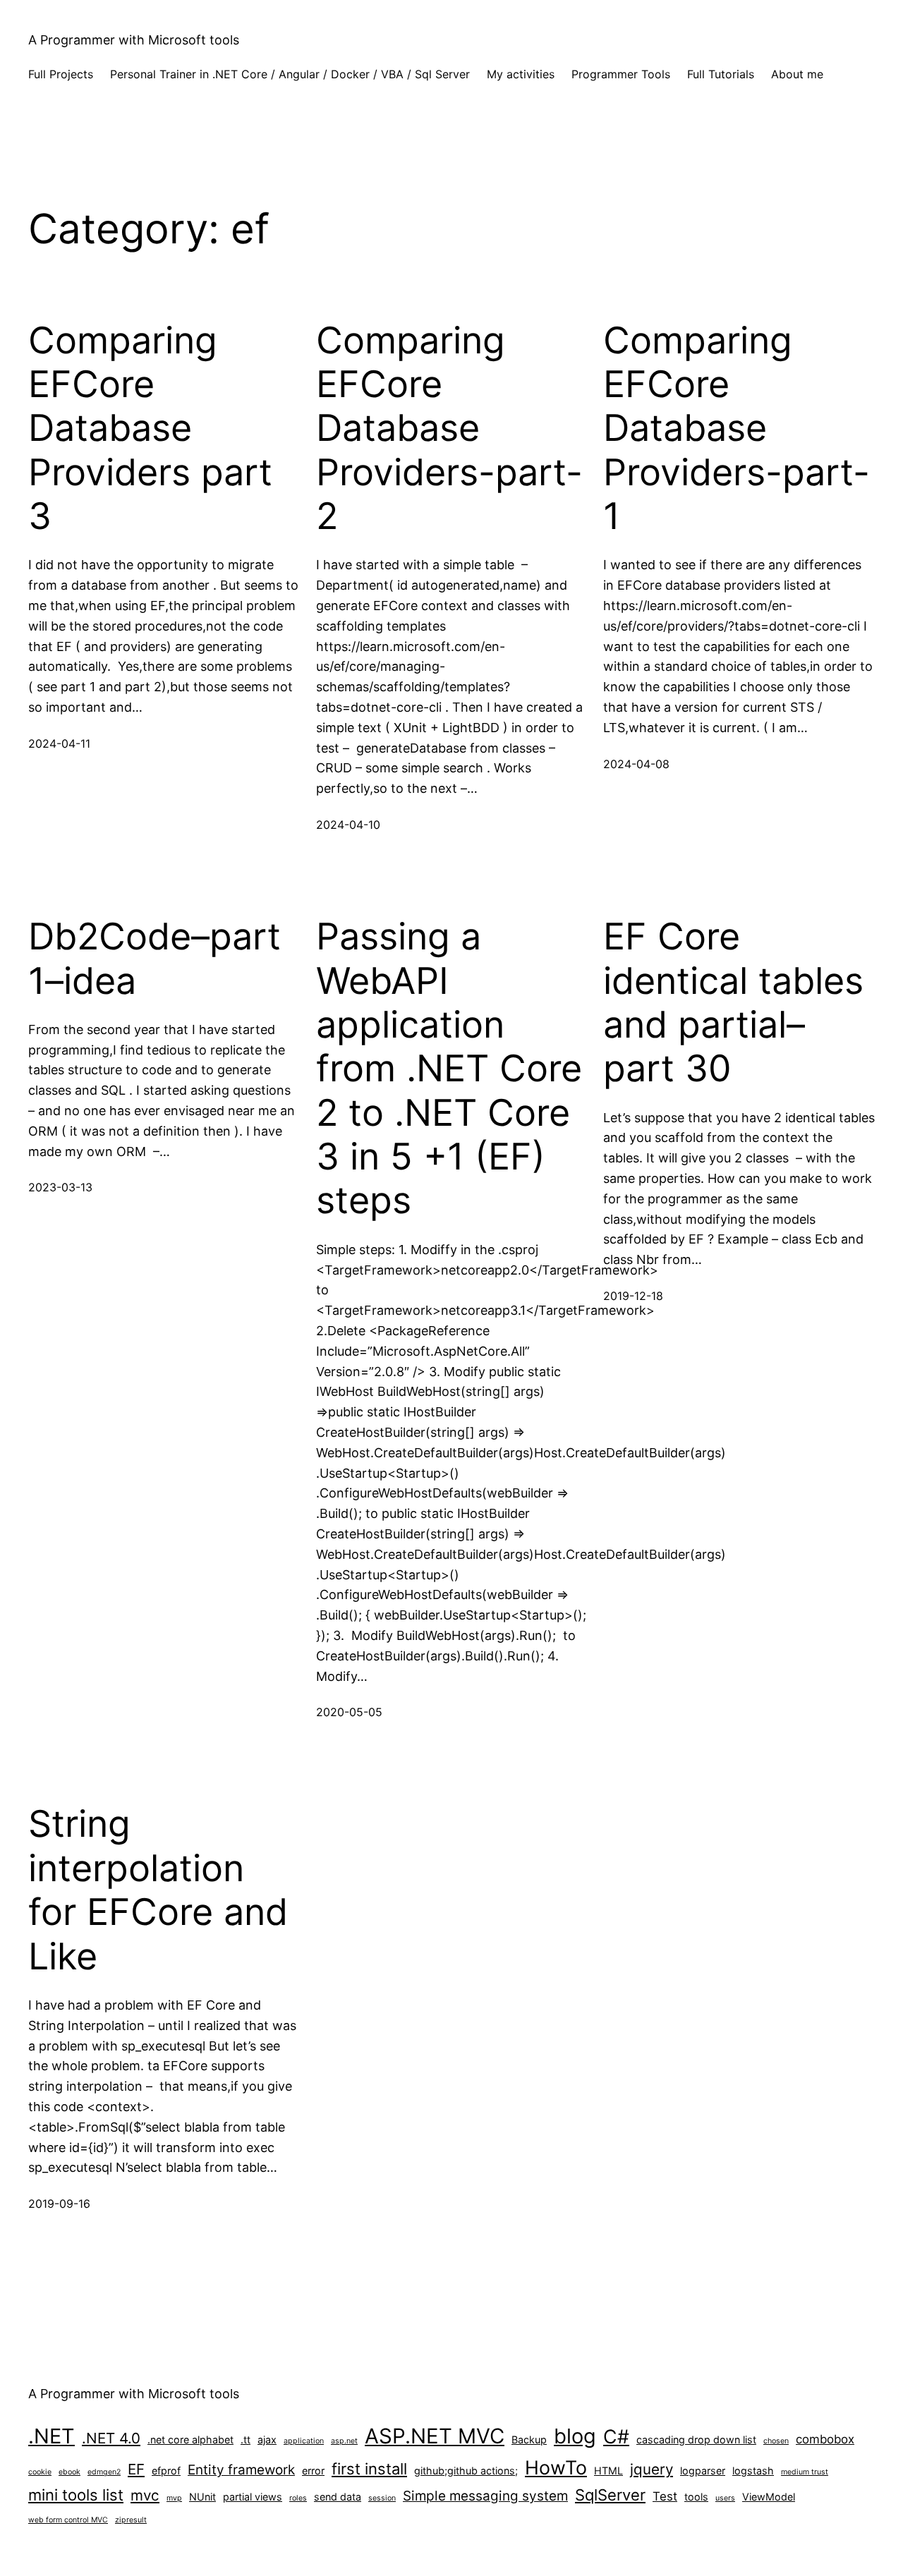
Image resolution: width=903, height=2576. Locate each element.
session (382, 2498)
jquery (652, 2469)
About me (797, 74)
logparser (703, 2471)
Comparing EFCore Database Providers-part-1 (737, 429)
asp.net (344, 2441)
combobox (825, 2439)
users (725, 2498)
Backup (529, 2440)
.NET (51, 2436)
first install (369, 2469)
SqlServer (610, 2495)
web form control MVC (68, 2520)
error (313, 2471)
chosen (776, 2441)
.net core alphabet (190, 2440)
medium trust (805, 2472)
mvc (145, 2495)
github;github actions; (466, 2471)
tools (696, 2497)
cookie (40, 2472)
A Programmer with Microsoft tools (134, 40)
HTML (608, 2471)
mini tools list (76, 2495)
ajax (267, 2440)
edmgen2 (104, 2472)
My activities (521, 74)
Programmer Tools (621, 74)
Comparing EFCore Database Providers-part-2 (449, 429)
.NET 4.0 (111, 2438)
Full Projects (61, 74)
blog (575, 2436)
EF (136, 2469)
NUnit (202, 2497)
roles (298, 2498)
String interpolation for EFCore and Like (158, 1890)
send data (338, 2497)
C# (616, 2436)
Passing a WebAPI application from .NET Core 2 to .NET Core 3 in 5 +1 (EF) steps (449, 1069)
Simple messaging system (485, 2496)
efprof (166, 2471)
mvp (174, 2498)
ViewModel (769, 2497)
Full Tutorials (721, 74)
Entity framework (241, 2470)
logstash (753, 2471)
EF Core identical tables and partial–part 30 (733, 1003)
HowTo (556, 2467)
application (304, 2441)
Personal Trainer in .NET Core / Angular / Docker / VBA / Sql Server (290, 74)
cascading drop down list (696, 2440)
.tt (246, 2440)
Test (665, 2496)
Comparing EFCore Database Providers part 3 (150, 429)
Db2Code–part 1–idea (154, 959)
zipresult (131, 2520)
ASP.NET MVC (435, 2436)
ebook (69, 2472)
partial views (253, 2497)
